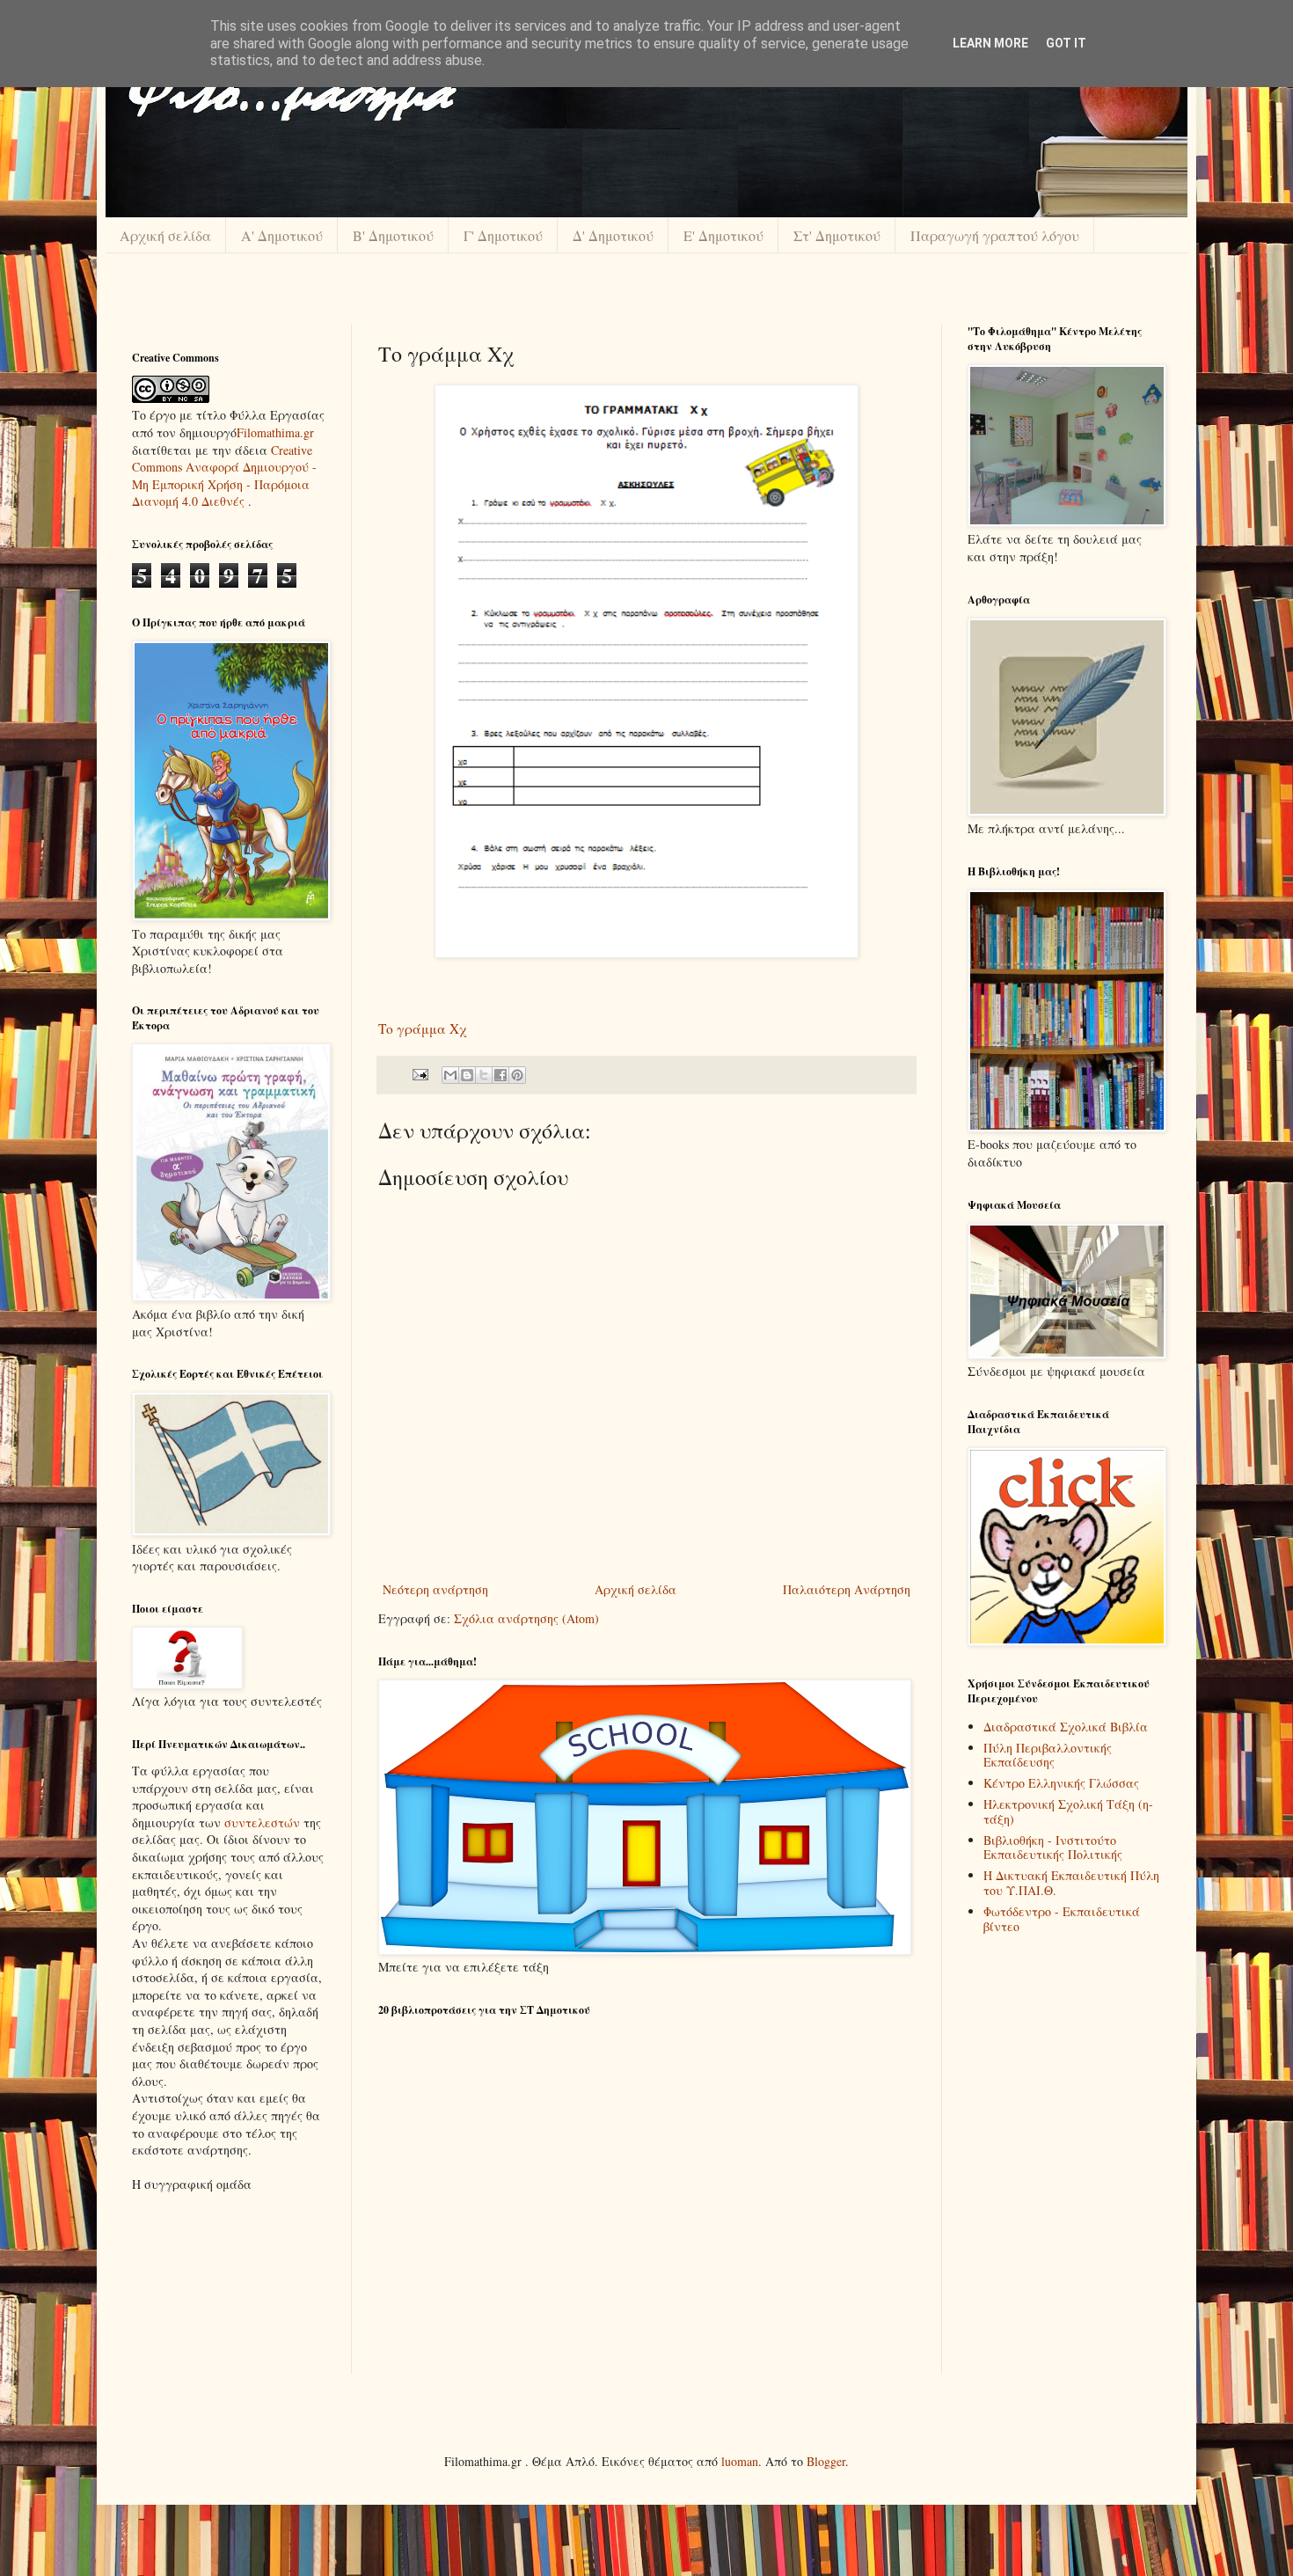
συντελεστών (262, 1822)
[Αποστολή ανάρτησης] (419, 1074)
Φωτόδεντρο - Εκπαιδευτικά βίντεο (1062, 1919)
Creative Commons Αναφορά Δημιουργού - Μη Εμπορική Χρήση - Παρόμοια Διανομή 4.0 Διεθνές (224, 476)
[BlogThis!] (467, 1075)
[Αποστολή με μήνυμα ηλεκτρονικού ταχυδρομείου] (450, 1075)
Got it (1066, 43)
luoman (740, 2461)
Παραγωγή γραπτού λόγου (995, 235)
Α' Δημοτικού (282, 235)
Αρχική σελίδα (165, 235)
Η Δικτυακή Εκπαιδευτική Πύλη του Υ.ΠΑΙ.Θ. (1071, 1883)
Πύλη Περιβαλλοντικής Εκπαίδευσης (1048, 1755)
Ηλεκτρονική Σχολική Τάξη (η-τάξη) (1068, 1811)
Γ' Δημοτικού (503, 235)
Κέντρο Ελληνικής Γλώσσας (1061, 1783)
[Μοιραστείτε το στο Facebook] (500, 1075)
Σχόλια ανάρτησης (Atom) (526, 1618)
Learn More (990, 43)
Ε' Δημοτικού (723, 235)
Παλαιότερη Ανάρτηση (847, 1589)
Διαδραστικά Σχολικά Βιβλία (1066, 1727)
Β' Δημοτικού (393, 235)
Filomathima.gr (275, 432)
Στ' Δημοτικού (837, 235)
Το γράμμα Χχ (422, 1028)
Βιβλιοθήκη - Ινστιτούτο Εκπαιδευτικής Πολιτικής (1053, 1848)
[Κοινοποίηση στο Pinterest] (517, 1075)
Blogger (826, 2461)
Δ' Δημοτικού (613, 235)
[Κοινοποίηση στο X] (484, 1075)
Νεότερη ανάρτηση (435, 1589)
